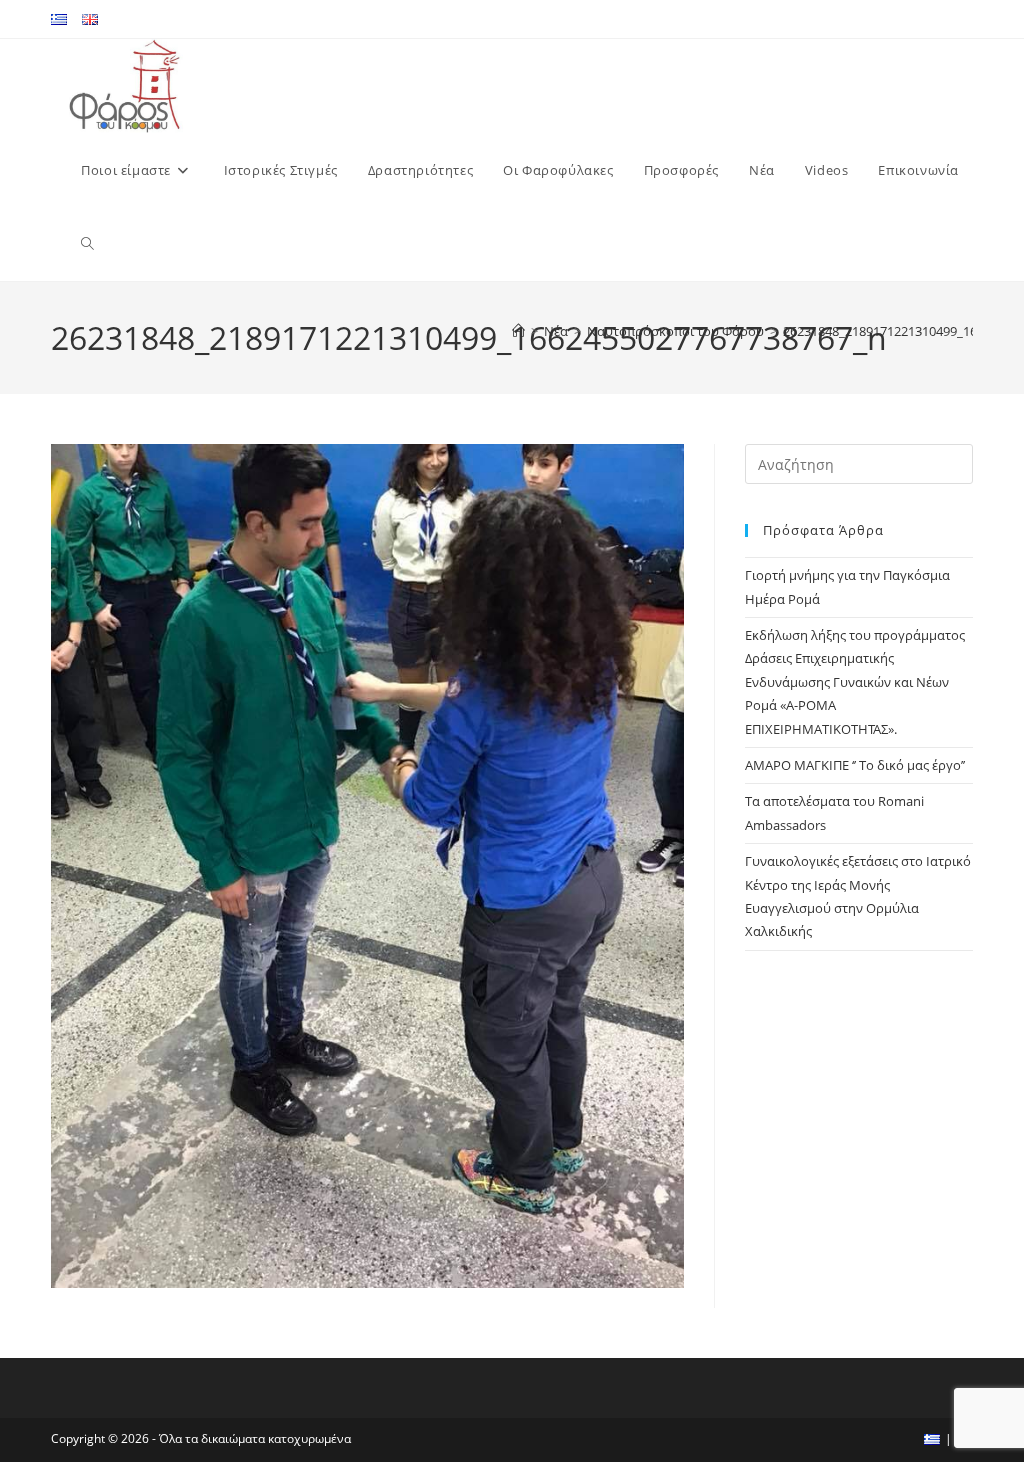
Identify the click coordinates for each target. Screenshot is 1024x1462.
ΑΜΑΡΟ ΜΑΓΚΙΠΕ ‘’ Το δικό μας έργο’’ (855, 765)
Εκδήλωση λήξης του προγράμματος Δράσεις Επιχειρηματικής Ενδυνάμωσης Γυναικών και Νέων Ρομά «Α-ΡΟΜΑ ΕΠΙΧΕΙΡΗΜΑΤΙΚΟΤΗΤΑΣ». (855, 682)
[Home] (518, 331)
